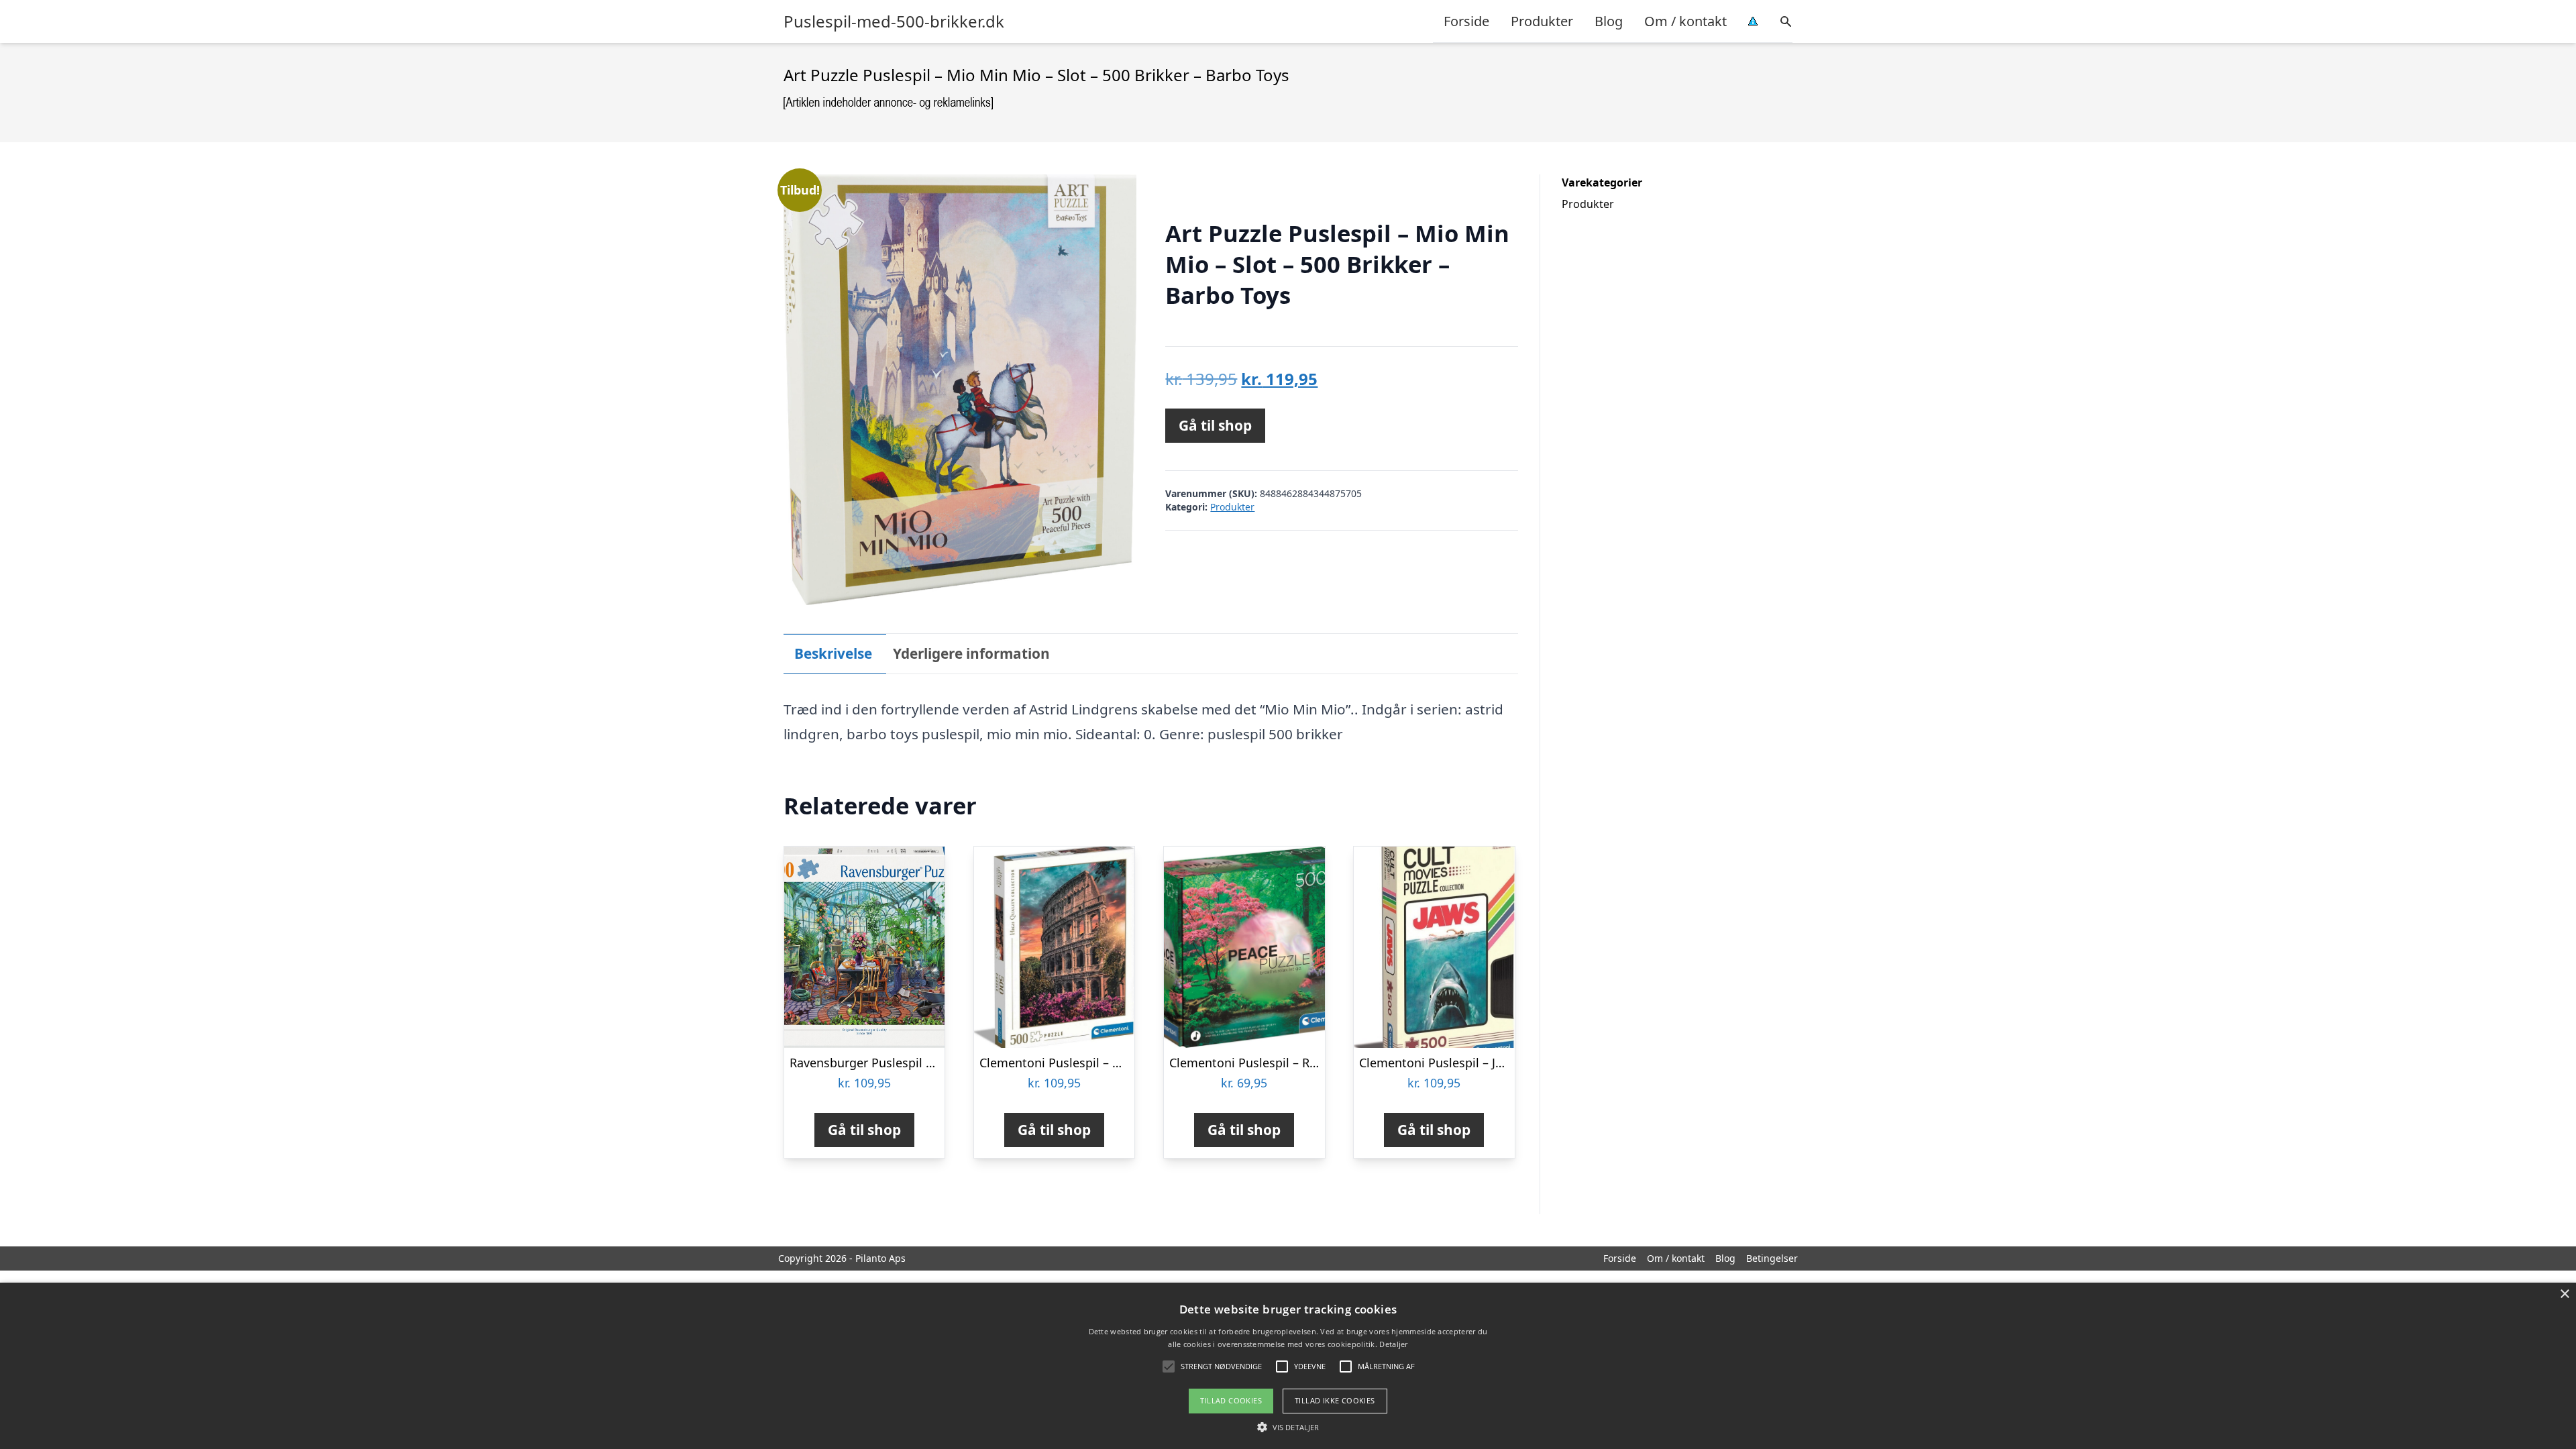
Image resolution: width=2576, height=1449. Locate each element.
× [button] (2564, 1294)
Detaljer (1393, 1344)
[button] (1288, 1427)
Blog (1609, 21)
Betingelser (1772, 1258)
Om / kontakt (1685, 21)
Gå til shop (1215, 425)
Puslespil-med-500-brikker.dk (894, 21)
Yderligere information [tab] (971, 653)
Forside (1466, 21)
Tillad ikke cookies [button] (1335, 1400)
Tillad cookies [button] (1231, 1400)
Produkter (1542, 21)
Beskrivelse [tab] (833, 653)
